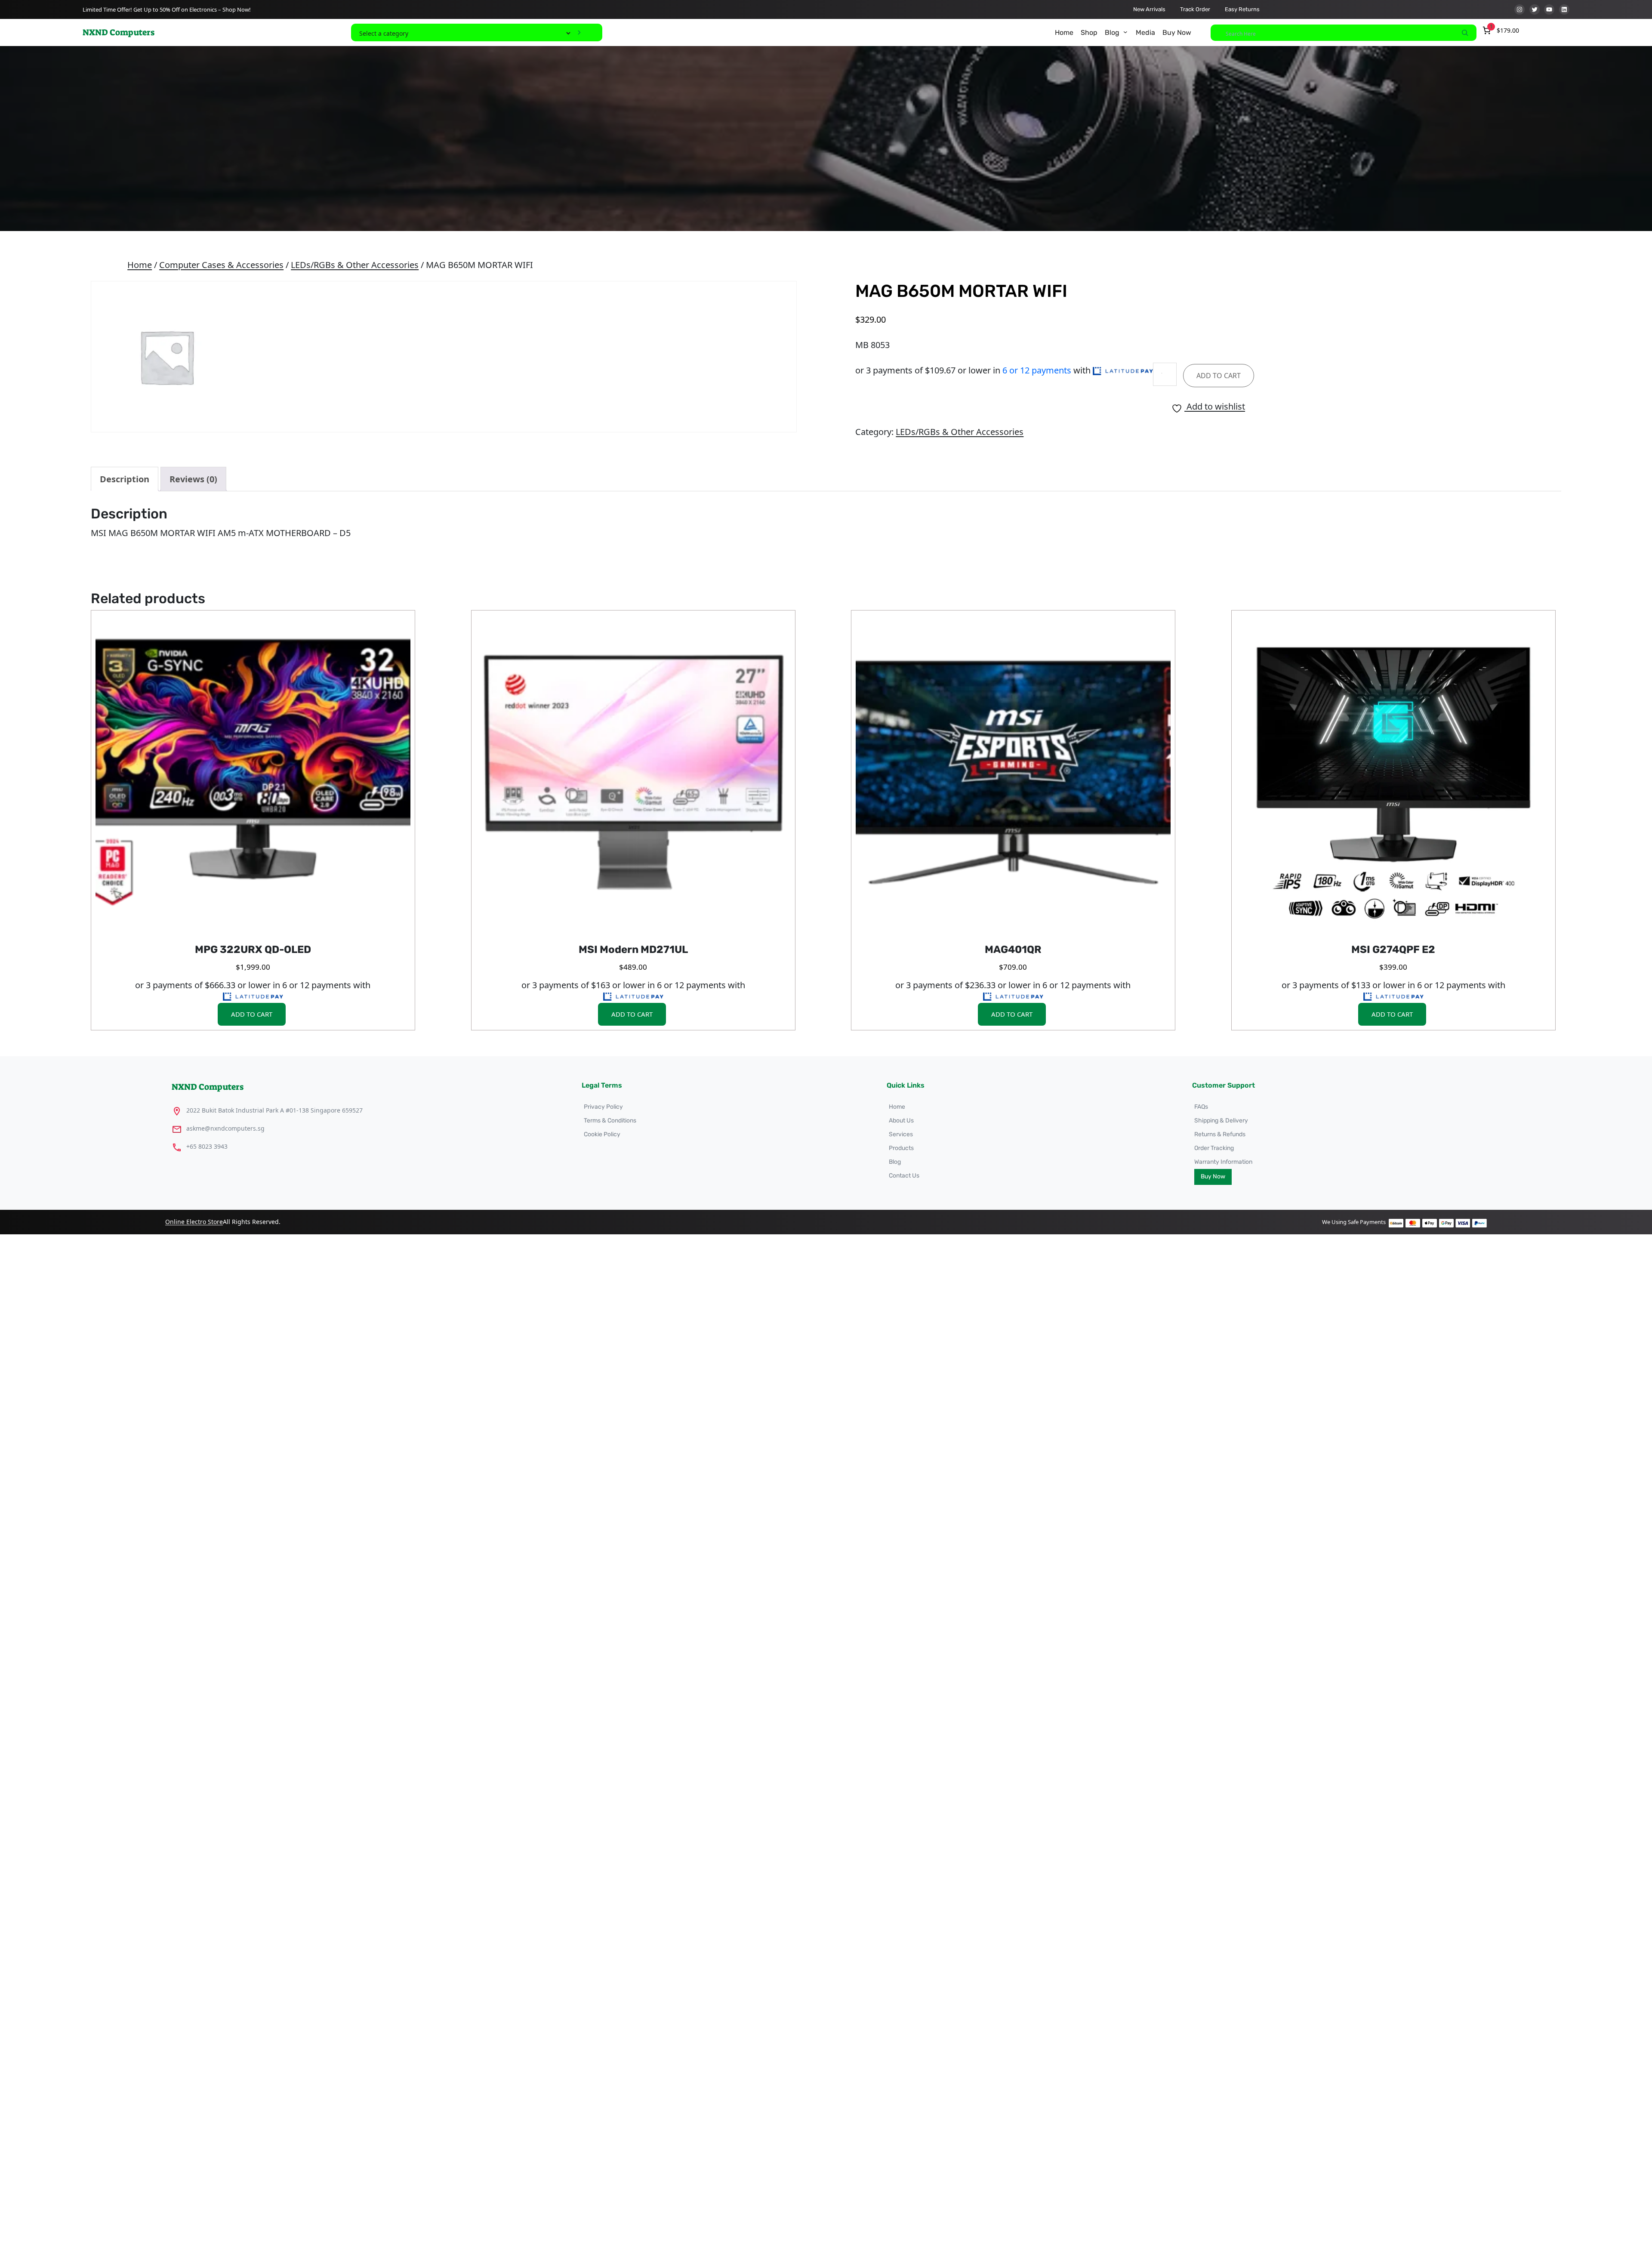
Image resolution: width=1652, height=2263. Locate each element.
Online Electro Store (194, 1222)
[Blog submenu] (1125, 32)
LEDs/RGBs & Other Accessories (355, 265)
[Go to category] (579, 32)
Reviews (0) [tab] (193, 479)
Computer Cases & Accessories (221, 265)
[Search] (1465, 33)
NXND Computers (119, 32)
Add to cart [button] (252, 1014)
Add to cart (1219, 376)
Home (140, 265)
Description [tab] (125, 479)
